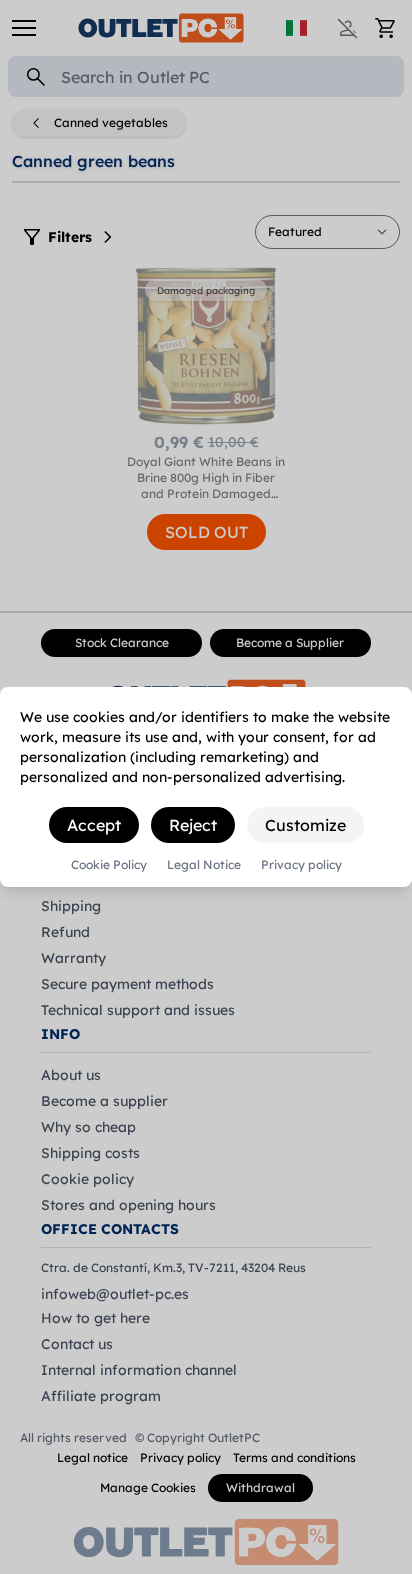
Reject (193, 825)
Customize (305, 825)
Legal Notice (204, 865)
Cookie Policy (109, 865)
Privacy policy (301, 865)
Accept (94, 825)
